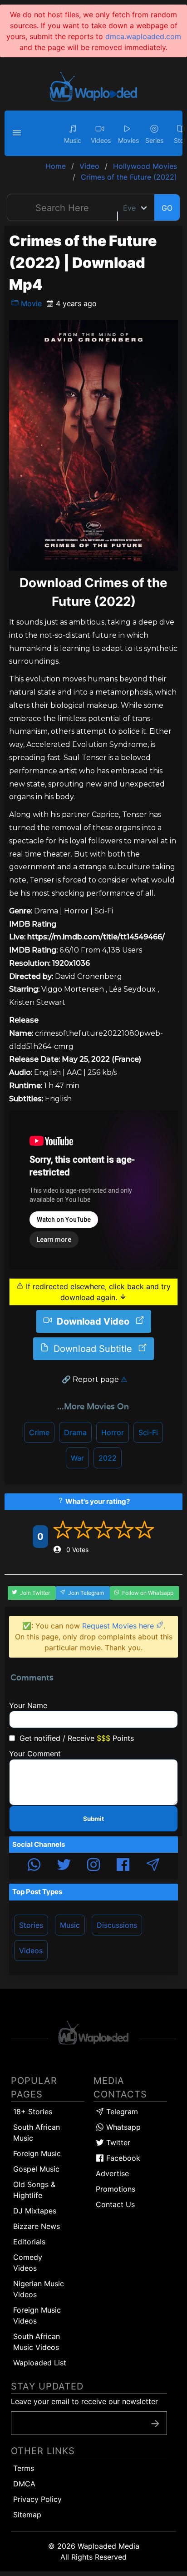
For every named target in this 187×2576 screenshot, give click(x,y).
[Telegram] (153, 1866)
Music (70, 1925)
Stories (31, 1925)
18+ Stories (33, 2112)
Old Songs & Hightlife (34, 2190)
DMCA (24, 2484)
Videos (31, 1951)
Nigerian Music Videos (39, 2289)
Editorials (29, 2242)
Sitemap (27, 2515)
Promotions (116, 2189)
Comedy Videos (28, 2263)
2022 (108, 1458)
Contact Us (115, 2204)
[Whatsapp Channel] (34, 1866)
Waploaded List (40, 2363)
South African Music (37, 2132)
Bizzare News (37, 2226)
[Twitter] (64, 1866)
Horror (113, 1432)
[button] (18, 133)
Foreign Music (37, 2153)
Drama (75, 1432)
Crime (39, 1432)
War (77, 1458)
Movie (30, 303)
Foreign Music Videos (37, 2315)
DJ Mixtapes (35, 2211)
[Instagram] (93, 1866)
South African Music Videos (37, 2342)
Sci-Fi (148, 1432)
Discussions (117, 1925)
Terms (24, 2468)
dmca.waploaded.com (143, 36)
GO (167, 208)
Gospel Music (36, 2169)
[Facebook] (123, 1866)
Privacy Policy (37, 2499)
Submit (93, 1819)
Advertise (112, 2173)
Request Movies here (119, 1626)
